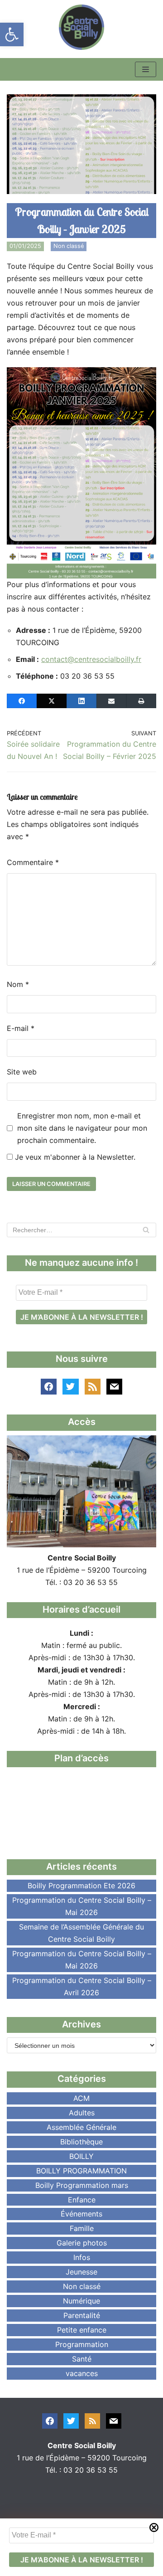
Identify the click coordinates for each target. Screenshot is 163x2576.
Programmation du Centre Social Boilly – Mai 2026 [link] (82, 1906)
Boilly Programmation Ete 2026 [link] (81, 1886)
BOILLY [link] (81, 2156)
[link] (12, 34)
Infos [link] (82, 2257)
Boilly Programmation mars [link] (82, 2185)
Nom (18, 984)
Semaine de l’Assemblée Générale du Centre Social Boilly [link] (81, 1933)
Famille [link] (82, 2228)
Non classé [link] (69, 246)
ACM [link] (81, 2098)
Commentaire (33, 862)
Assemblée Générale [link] (81, 2127)
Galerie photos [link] (82, 2243)
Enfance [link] (82, 2200)
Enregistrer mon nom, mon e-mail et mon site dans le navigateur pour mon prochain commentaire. (82, 1128)
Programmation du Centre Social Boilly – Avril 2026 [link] (82, 1986)
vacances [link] (82, 2373)
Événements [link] (81, 2214)
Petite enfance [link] (82, 2330)
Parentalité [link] (82, 2315)
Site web (22, 1072)
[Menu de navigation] (146, 69)
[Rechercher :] (81, 1230)
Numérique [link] (81, 2301)
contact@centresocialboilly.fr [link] (91, 659)
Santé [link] (82, 2359)
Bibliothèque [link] (81, 2142)
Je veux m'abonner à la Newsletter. (74, 1157)
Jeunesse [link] (81, 2272)
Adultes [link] (82, 2113)
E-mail (21, 1028)
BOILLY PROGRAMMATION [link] (81, 2171)
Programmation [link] (82, 2344)
